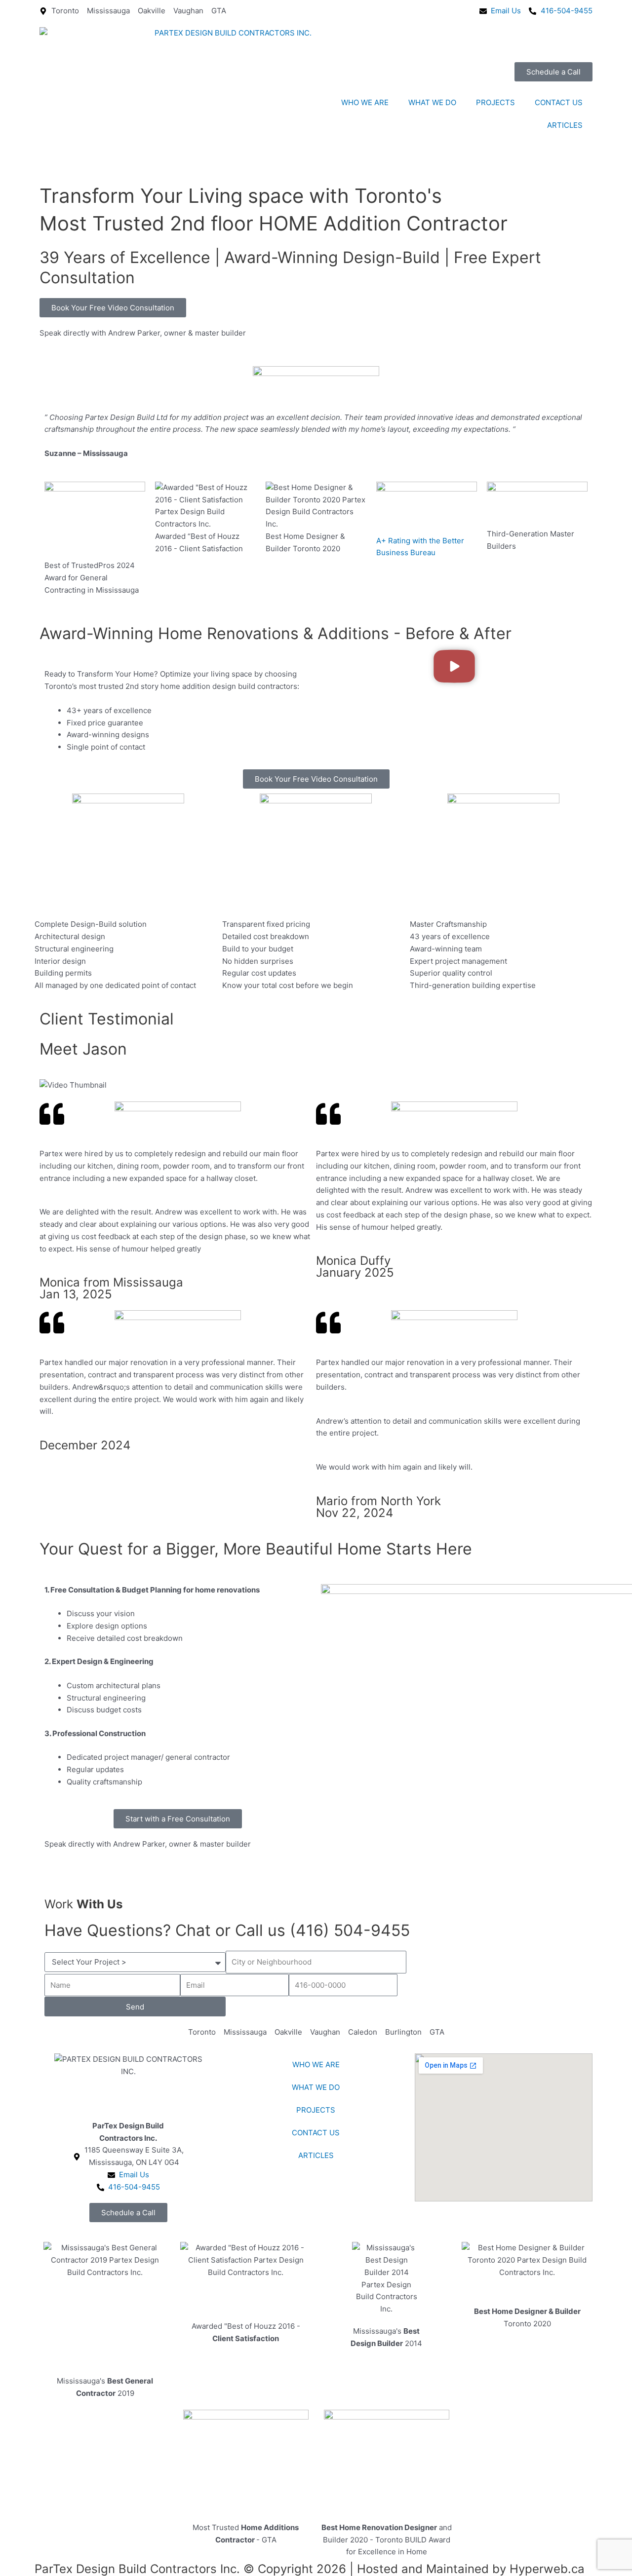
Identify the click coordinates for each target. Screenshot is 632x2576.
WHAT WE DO (432, 102)
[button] (454, 668)
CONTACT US (559, 102)
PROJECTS (495, 102)
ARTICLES (565, 125)
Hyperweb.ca (547, 2569)
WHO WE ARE (365, 102)
